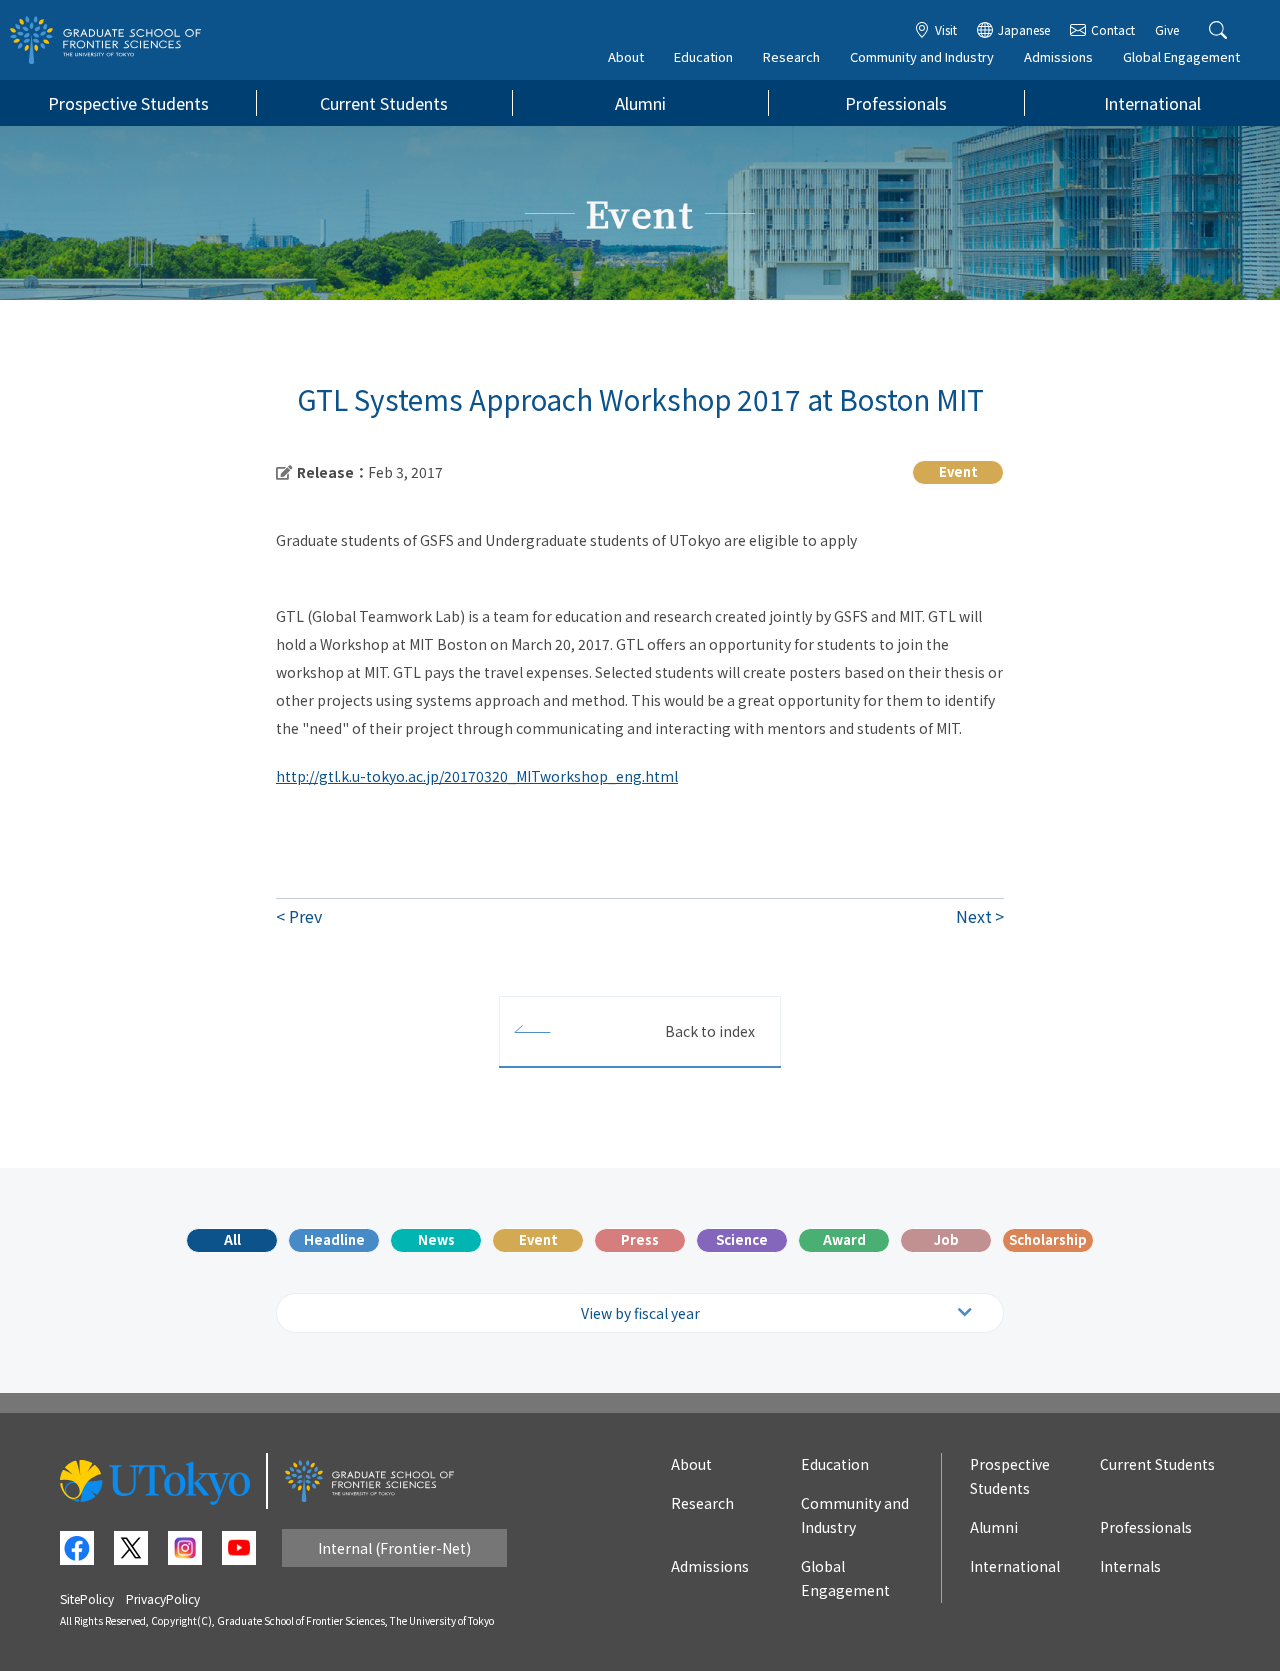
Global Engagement (1181, 56)
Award (844, 1239)
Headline (334, 1239)
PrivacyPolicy (163, 1598)
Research (791, 56)
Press (640, 1239)
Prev (305, 916)
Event (538, 1239)
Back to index (710, 1031)
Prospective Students (128, 103)
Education (703, 56)
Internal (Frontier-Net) (394, 1548)
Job (946, 1239)
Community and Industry (922, 56)
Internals (1130, 1566)
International (1152, 103)
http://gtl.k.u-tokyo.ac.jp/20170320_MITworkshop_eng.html (477, 776)
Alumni (640, 103)
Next (974, 916)
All (232, 1239)
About (626, 56)
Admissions (1058, 56)
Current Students (384, 103)
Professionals (896, 103)
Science (742, 1239)
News (436, 1239)
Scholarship (1048, 1239)
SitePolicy (87, 1598)
